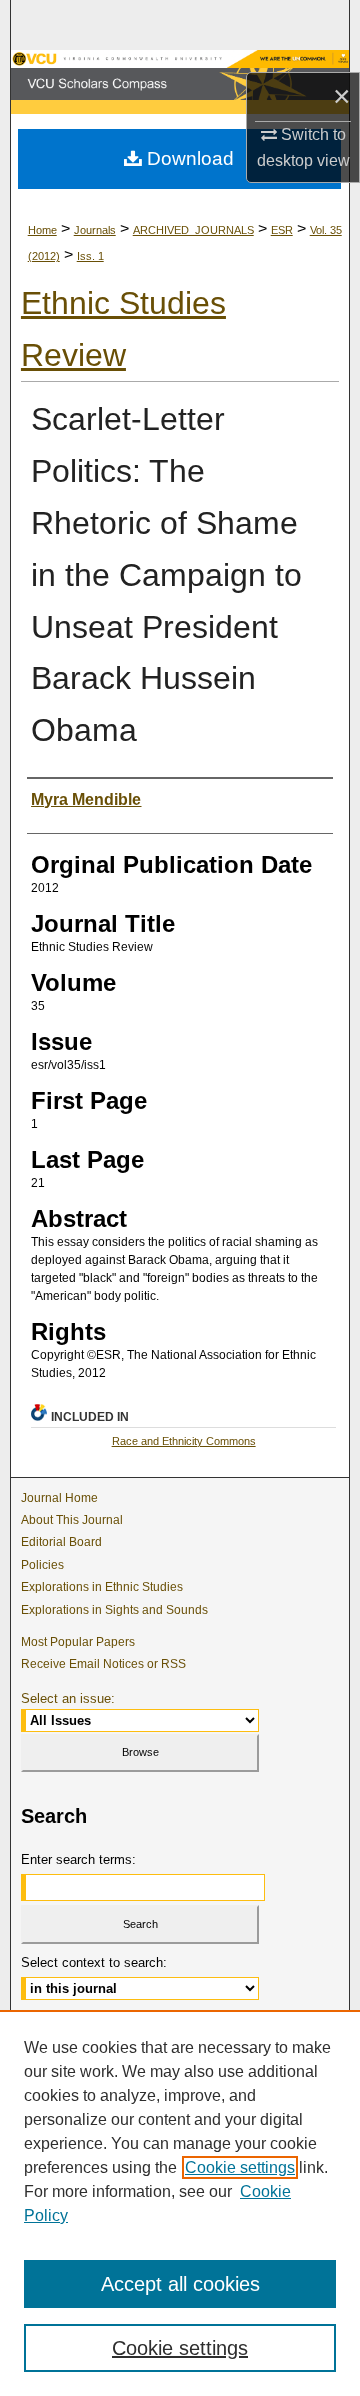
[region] (180, 2203)
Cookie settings (240, 2167)
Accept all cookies (180, 2284)
